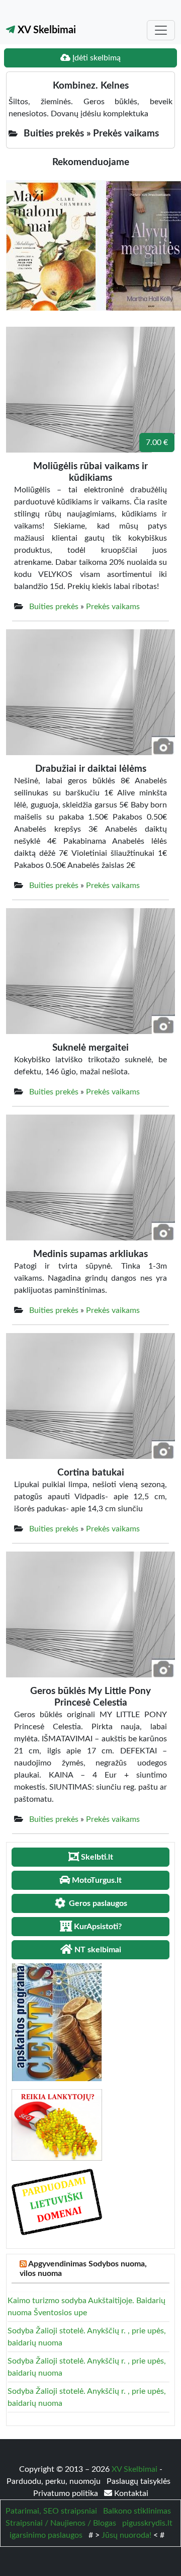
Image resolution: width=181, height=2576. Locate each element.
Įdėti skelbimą (96, 58)
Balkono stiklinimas (137, 2511)
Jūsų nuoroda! (126, 2535)
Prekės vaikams (113, 607)
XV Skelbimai (46, 30)
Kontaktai (130, 2493)
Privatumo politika (67, 2493)
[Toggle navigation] (161, 30)
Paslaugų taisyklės (139, 2481)
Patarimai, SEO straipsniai (51, 2511)
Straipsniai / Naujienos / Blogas (61, 2523)
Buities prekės (54, 607)
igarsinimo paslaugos (46, 2535)
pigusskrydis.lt (147, 2523)
